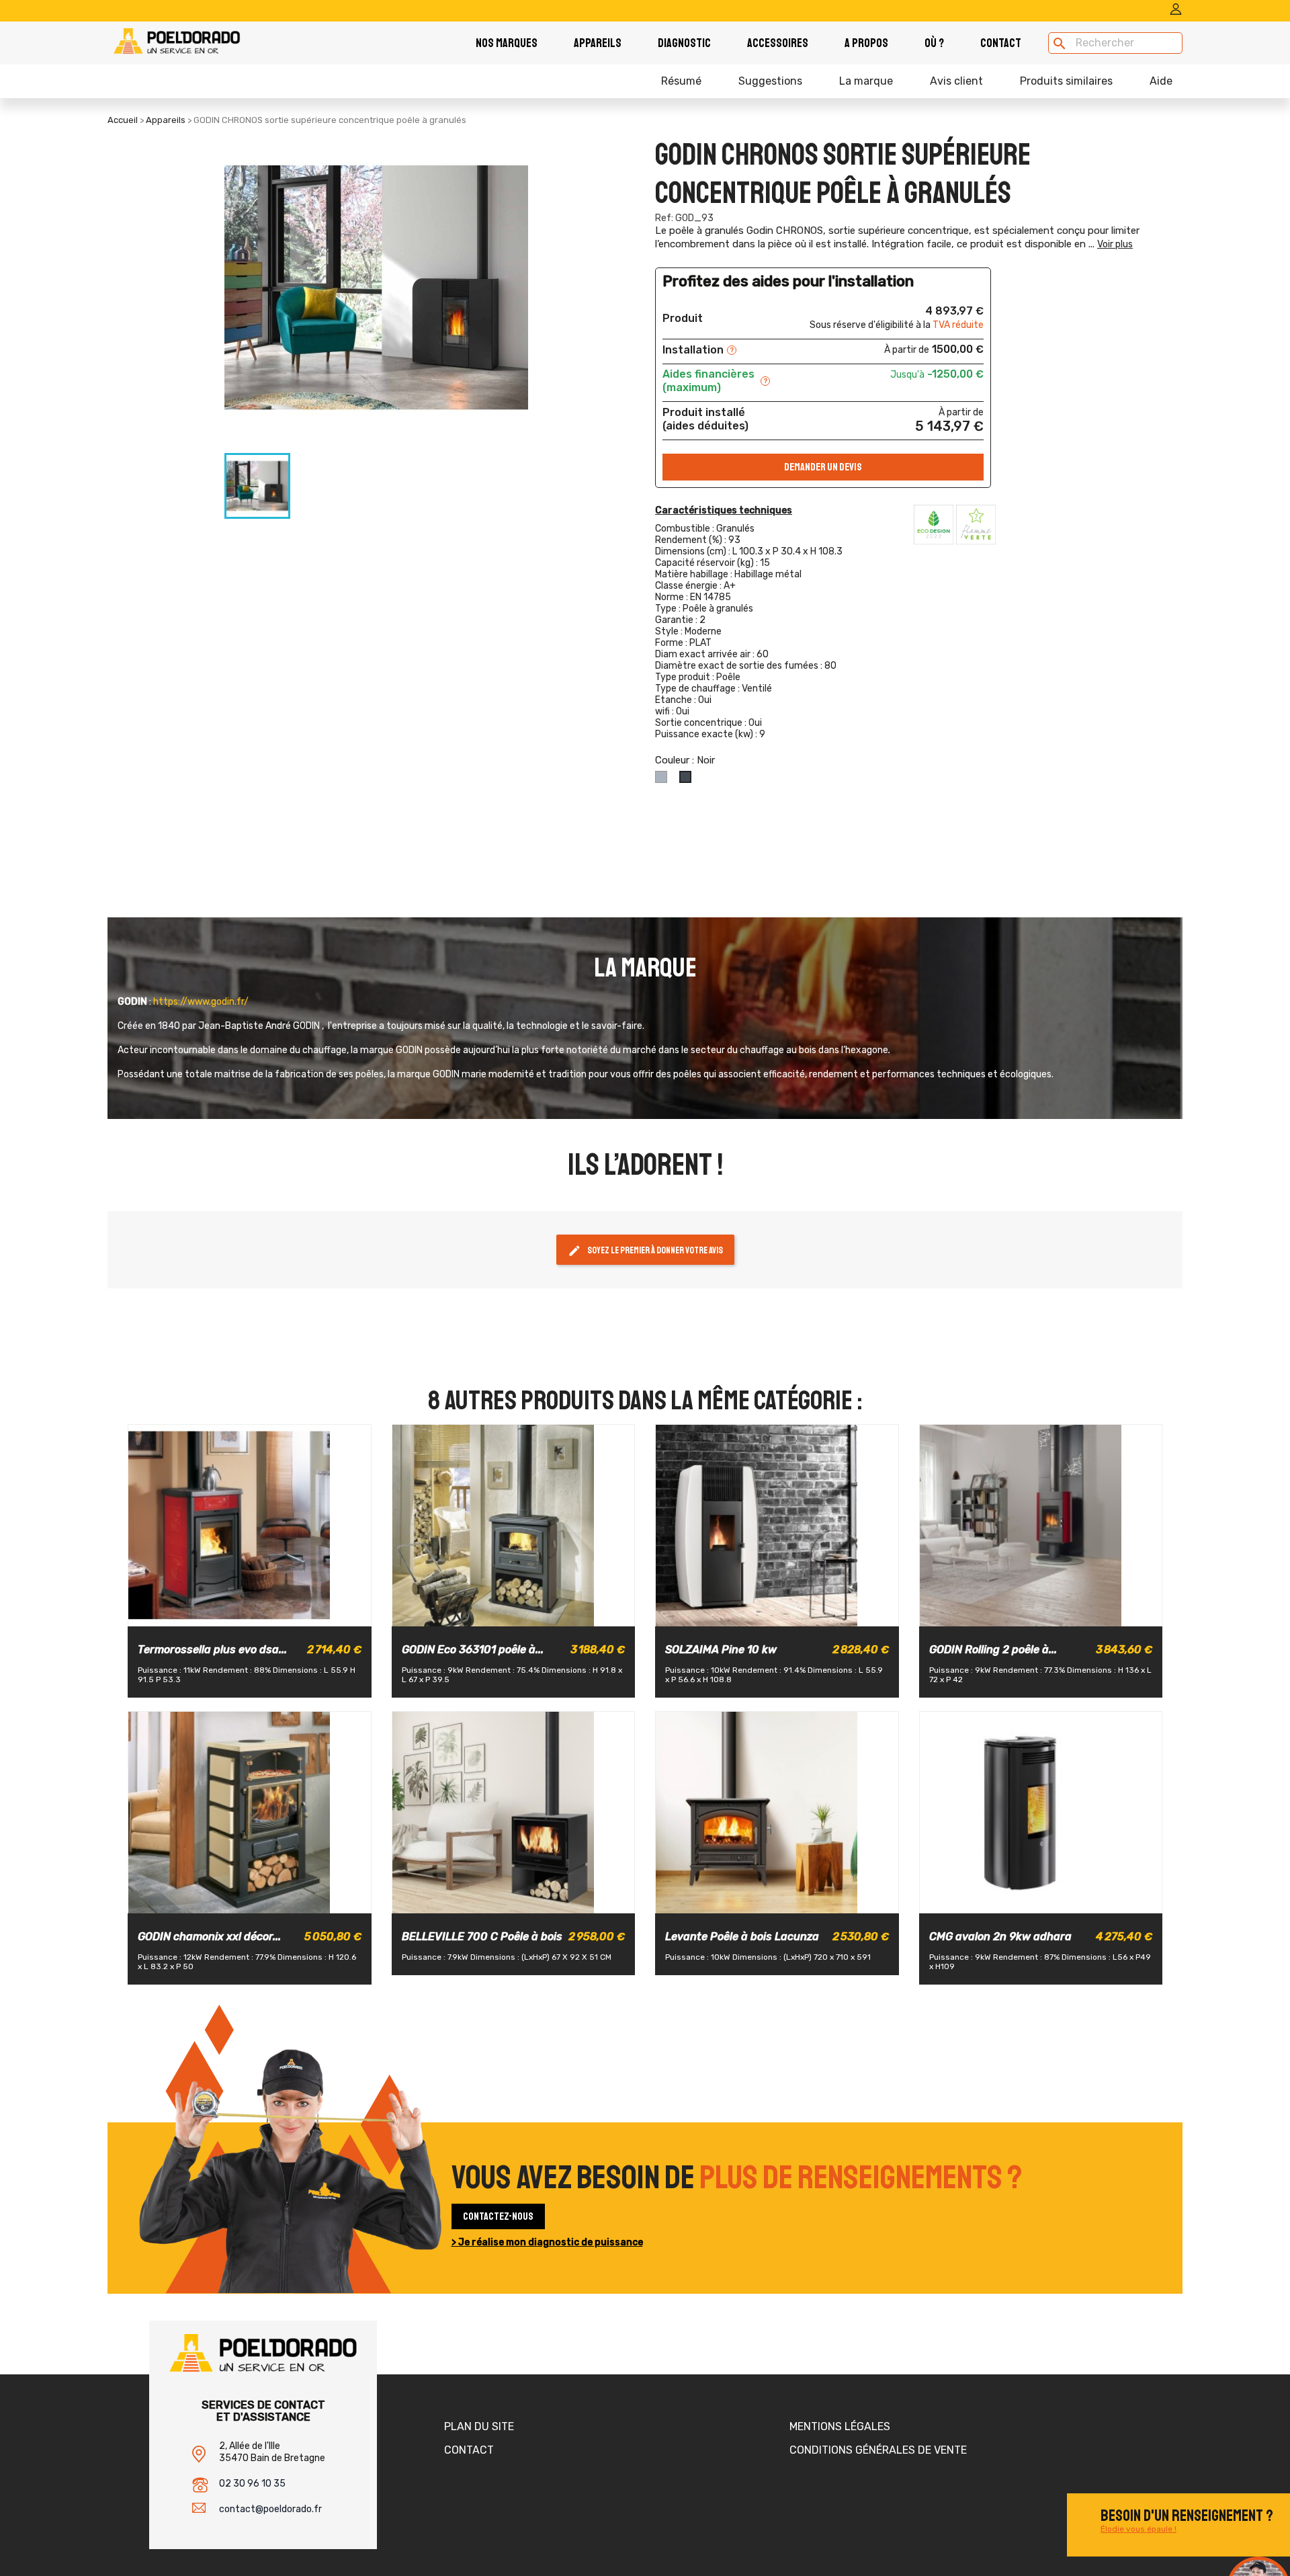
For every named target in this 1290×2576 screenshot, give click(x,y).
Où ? (934, 43)
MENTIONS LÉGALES (840, 2426)
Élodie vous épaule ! (1138, 2529)
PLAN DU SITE (479, 2426)
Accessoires (778, 43)
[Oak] (787, 1614)
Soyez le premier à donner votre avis (645, 1251)
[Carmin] (559, 1614)
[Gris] (194, 1901)
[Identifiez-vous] (1176, 12)
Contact (1001, 43)
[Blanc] (764, 1614)
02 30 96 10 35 (252, 2484)
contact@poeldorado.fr (270, 2509)
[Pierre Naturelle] (249, 1614)
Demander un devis (823, 467)
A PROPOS (866, 43)
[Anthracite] (488, 1614)
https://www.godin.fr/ (201, 1002)
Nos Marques (507, 43)
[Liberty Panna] (272, 1614)
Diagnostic (684, 43)
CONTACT (469, 2450)
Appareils (598, 43)
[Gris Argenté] (535, 1614)
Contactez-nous (498, 2216)
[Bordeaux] (225, 1614)
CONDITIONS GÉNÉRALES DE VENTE (878, 2450)
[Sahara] (512, 1614)
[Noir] (465, 1614)
